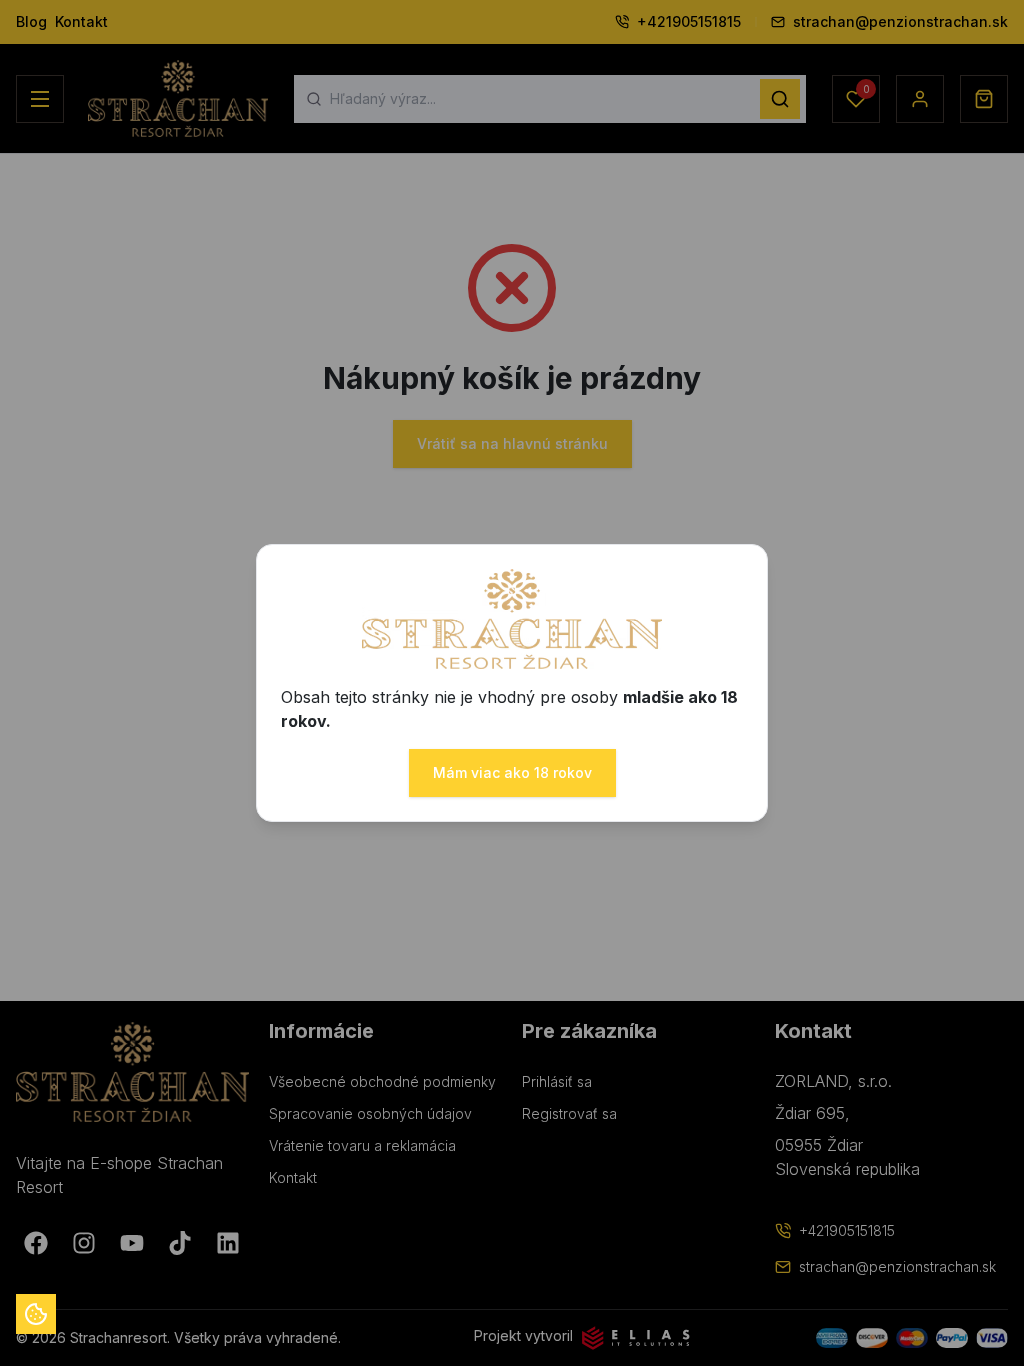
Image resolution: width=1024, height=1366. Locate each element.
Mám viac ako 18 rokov (512, 772)
